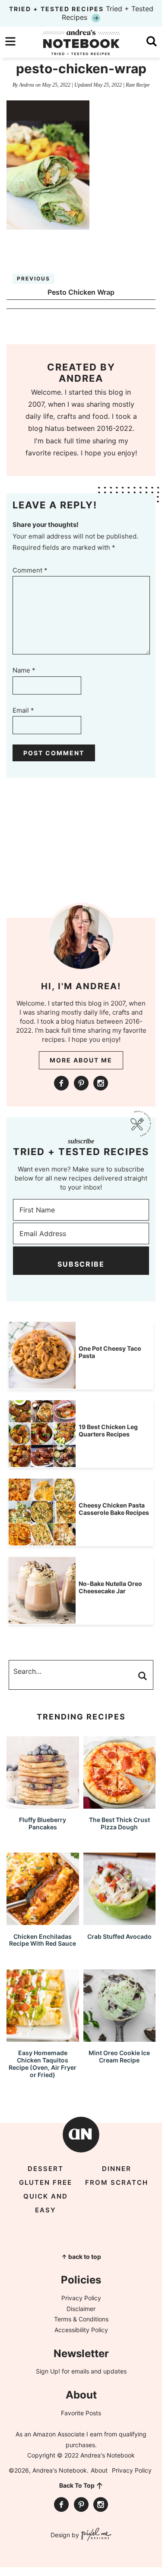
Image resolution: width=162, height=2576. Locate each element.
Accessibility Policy (81, 2330)
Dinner (117, 2169)
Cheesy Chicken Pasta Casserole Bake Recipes (114, 1509)
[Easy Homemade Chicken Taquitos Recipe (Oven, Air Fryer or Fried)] (43, 2038)
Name (24, 670)
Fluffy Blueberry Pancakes (43, 1823)
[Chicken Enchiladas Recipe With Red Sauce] (43, 1921)
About (99, 2470)
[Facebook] (61, 1083)
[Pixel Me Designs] (95, 2535)
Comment (30, 570)
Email (23, 710)
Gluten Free (46, 2182)
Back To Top (77, 2485)
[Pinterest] (81, 1083)
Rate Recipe (138, 85)
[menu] (10, 41)
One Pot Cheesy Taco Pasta (110, 1352)
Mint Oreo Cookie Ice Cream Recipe (119, 2056)
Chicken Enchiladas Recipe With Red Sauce (43, 1940)
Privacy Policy (81, 2298)
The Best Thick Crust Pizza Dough (119, 1823)
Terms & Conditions (81, 2319)
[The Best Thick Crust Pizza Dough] (120, 1805)
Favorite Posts (81, 2413)
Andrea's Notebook (81, 42)
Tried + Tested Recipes (81, 13)
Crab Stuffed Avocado (119, 1936)
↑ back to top (81, 2257)
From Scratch (117, 2182)
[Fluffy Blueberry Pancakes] (43, 1805)
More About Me (81, 1060)
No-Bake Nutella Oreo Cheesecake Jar (110, 1587)
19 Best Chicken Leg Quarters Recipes (108, 1430)
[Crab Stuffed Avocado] (120, 1921)
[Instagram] (101, 1083)
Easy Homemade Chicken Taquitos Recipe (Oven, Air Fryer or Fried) (43, 2064)
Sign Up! (48, 2371)
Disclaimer (81, 2309)
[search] (152, 41)
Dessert (46, 2169)
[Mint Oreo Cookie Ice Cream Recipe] (120, 2038)
